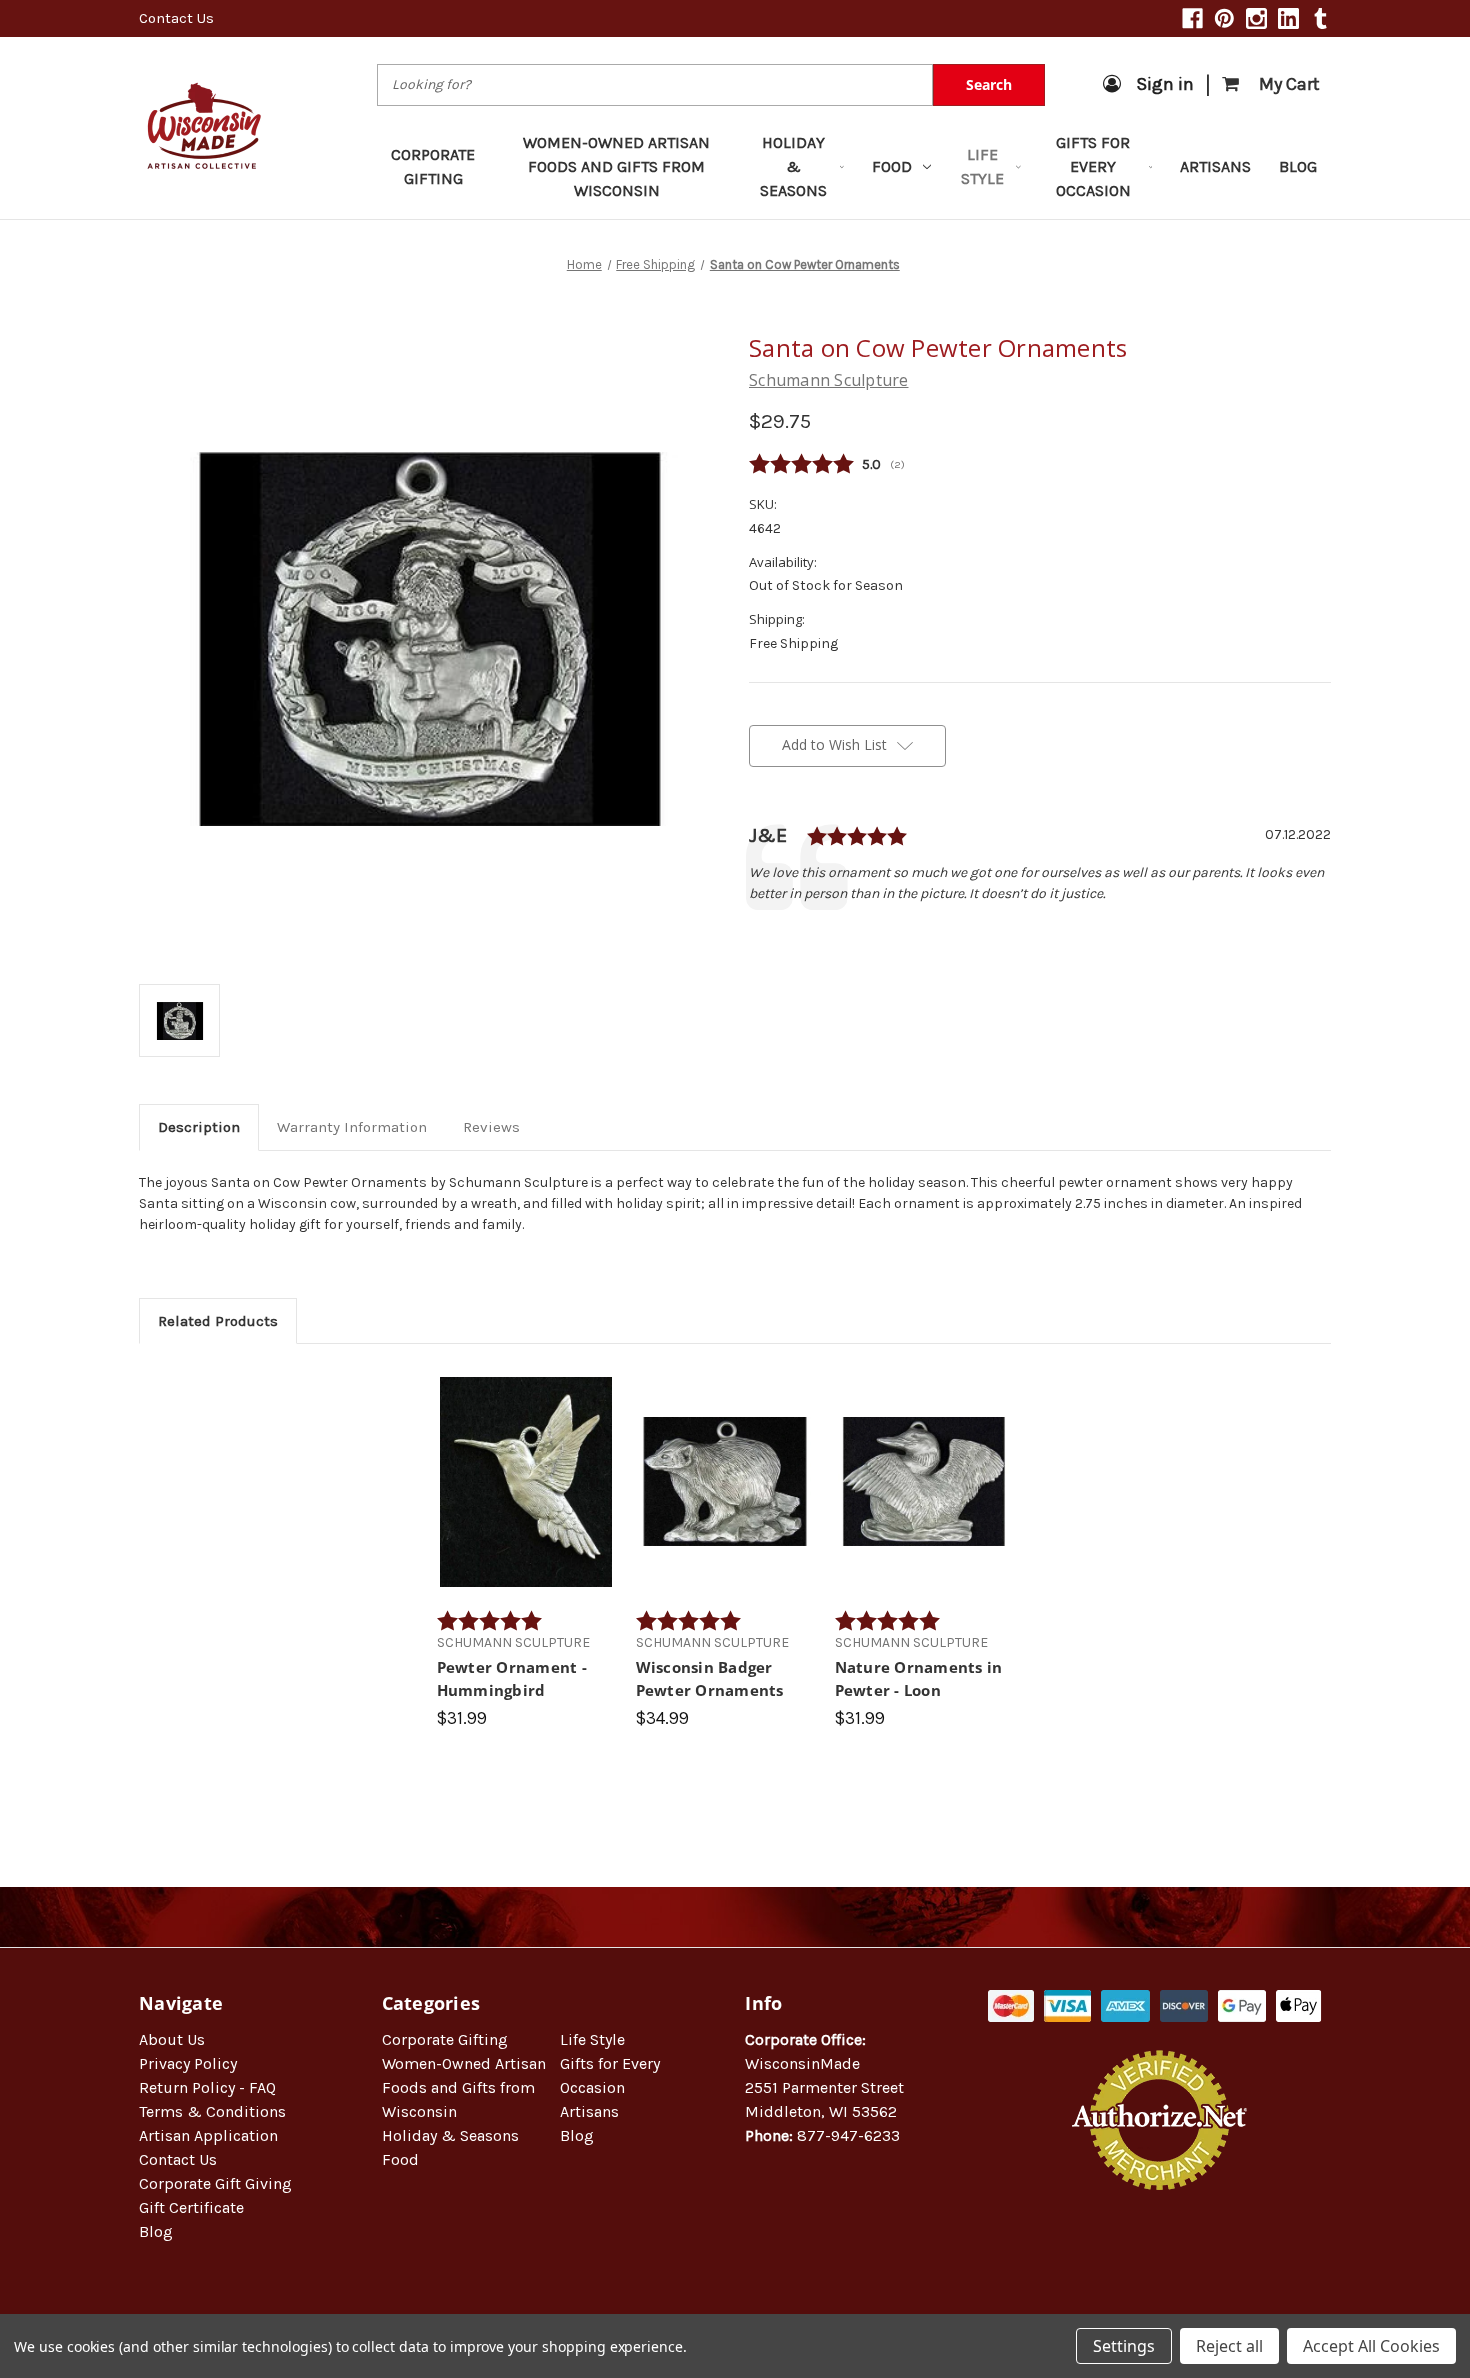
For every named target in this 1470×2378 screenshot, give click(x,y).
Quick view (525, 1464)
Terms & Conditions (212, 2111)
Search (989, 84)
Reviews (491, 1127)
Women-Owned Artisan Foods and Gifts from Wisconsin (616, 166)
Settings (1124, 2346)
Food (892, 166)
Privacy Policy (188, 2063)
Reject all (1229, 2346)
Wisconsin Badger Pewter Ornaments (710, 1678)
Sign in (1165, 84)
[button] (1160, 2254)
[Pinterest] (1224, 18)
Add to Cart (525, 1499)
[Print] (827, 937)
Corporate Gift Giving (215, 2183)
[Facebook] (1192, 18)
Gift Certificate (191, 2207)
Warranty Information (352, 1127)
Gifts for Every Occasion (1093, 166)
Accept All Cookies (1371, 2346)
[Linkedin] (1288, 18)
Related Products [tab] (218, 1321)
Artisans (1215, 166)
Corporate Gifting (433, 166)
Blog (1298, 166)
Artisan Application (208, 2135)
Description (199, 1127)
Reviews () (1040, 465)
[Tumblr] (1320, 18)
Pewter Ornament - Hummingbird (512, 1678)
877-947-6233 (848, 2135)
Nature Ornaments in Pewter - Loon (919, 1678)
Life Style (982, 166)
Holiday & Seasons (793, 166)
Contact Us (176, 18)
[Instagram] (1256, 18)
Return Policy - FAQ (207, 2087)
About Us (172, 2039)
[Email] (793, 937)
